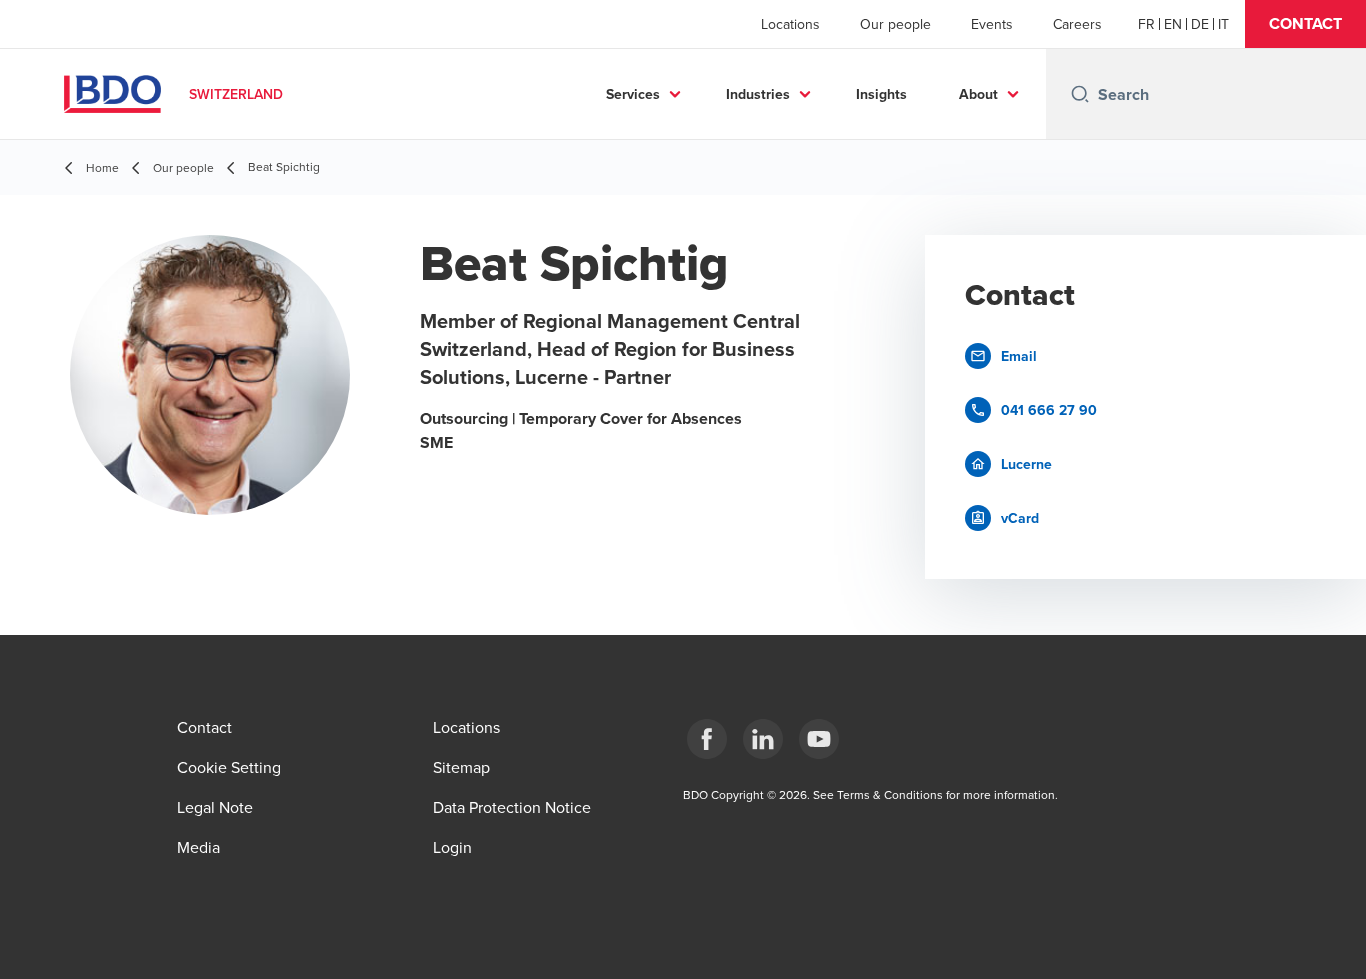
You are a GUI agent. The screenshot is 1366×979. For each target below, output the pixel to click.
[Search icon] (1080, 94)
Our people (895, 24)
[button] (1305, 24)
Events (992, 24)
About (978, 94)
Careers (1077, 24)
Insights (881, 94)
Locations (790, 24)
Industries (758, 94)
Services (633, 94)
